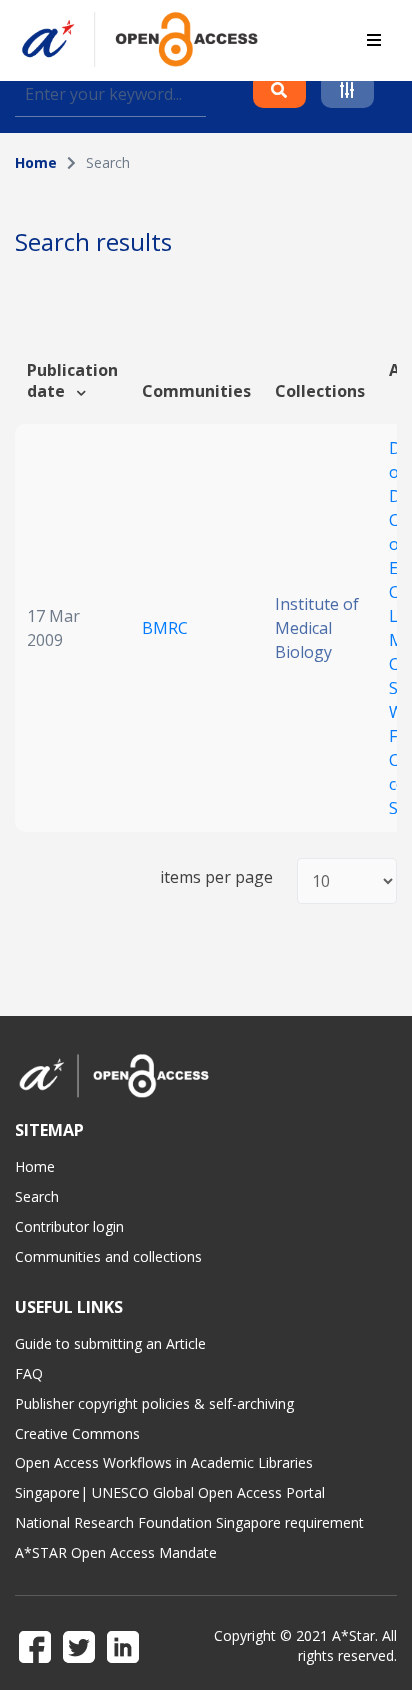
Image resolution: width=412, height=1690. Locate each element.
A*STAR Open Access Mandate (116, 1552)
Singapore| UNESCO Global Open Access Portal (170, 1492)
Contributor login (69, 1226)
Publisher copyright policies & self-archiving (154, 1403)
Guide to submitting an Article (110, 1343)
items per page (216, 877)
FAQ (29, 1373)
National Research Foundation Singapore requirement (189, 1522)
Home (36, 162)
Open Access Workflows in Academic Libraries (164, 1462)
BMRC (165, 628)
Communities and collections (108, 1256)
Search (37, 1196)
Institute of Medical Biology (317, 628)
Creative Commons (77, 1433)
